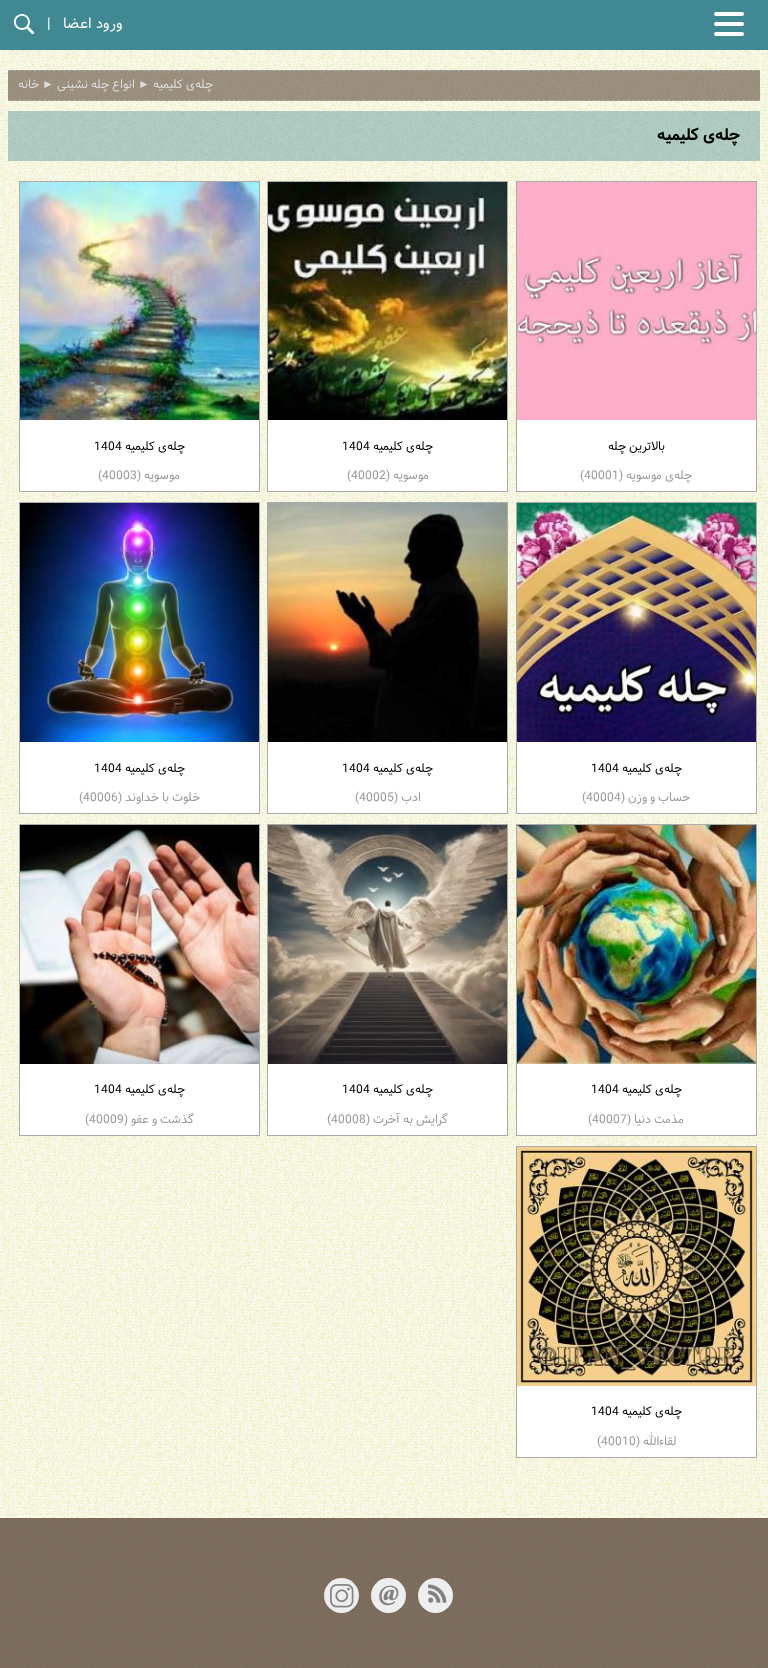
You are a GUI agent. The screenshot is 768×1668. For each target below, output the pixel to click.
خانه (28, 85)
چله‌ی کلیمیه (183, 85)
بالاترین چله (636, 461)
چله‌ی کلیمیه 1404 (387, 461)
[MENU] (729, 24)
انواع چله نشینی (96, 85)
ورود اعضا (93, 24)
